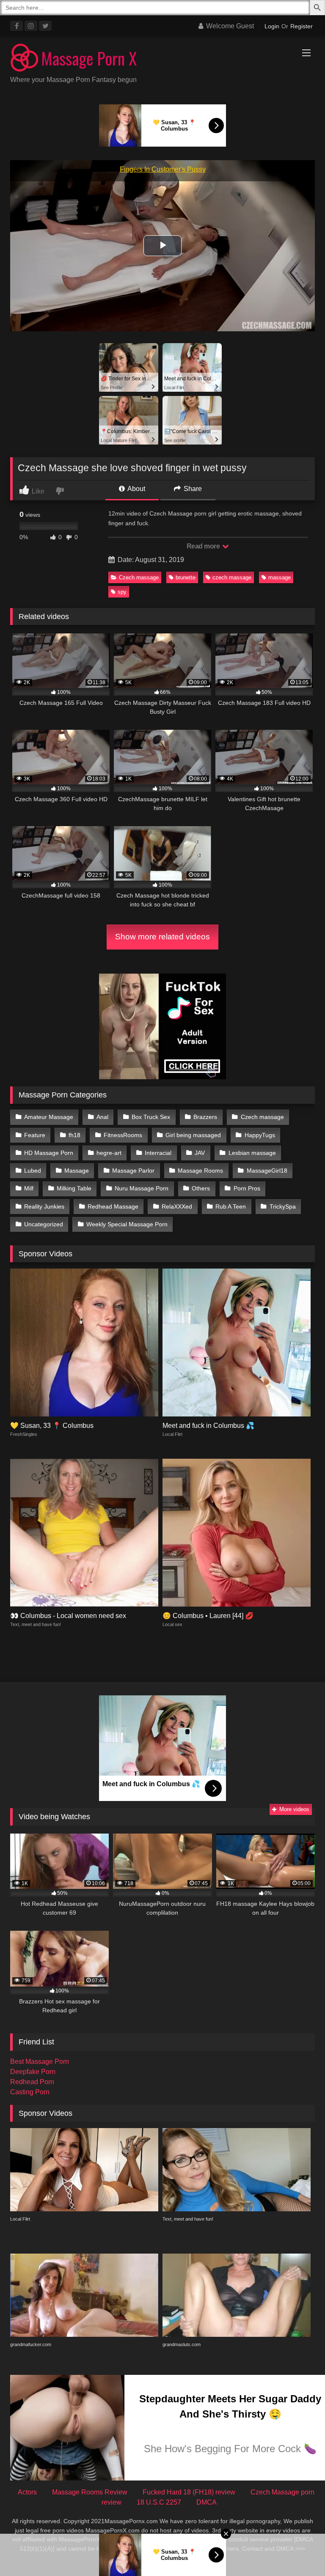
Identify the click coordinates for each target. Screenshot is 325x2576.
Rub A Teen (231, 1206)
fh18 (74, 1135)
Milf (29, 1188)
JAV (200, 1153)
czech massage (232, 577)
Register (302, 26)
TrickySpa (283, 1206)
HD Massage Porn (49, 1153)
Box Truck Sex (151, 1117)
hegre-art (109, 1153)
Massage (77, 1171)
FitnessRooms (123, 1135)
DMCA (207, 2502)
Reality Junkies (44, 1206)
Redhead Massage (113, 1206)
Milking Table (74, 1188)
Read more (204, 546)
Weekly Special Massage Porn (127, 1224)
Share (192, 489)
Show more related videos (162, 937)
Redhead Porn (32, 2082)
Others (201, 1188)
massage (280, 577)
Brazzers (205, 1117)
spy (122, 592)
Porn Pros (247, 1188)
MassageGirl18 (267, 1171)
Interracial (158, 1153)
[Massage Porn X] (162, 59)
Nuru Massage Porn (142, 1188)
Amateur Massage (49, 1117)
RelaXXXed (177, 1206)
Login (272, 26)
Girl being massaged (193, 1135)
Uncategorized (44, 1224)
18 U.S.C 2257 (159, 2502)
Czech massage (139, 577)
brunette (186, 577)
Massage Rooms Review (90, 2492)
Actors (27, 2492)
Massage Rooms (200, 1171)
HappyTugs (260, 1135)
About (136, 489)
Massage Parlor (133, 1171)
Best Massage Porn (40, 2062)
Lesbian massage (252, 1153)
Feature (35, 1135)
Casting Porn (30, 2092)
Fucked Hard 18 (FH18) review (189, 2492)
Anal (102, 1117)
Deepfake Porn (33, 2072)
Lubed (33, 1171)
